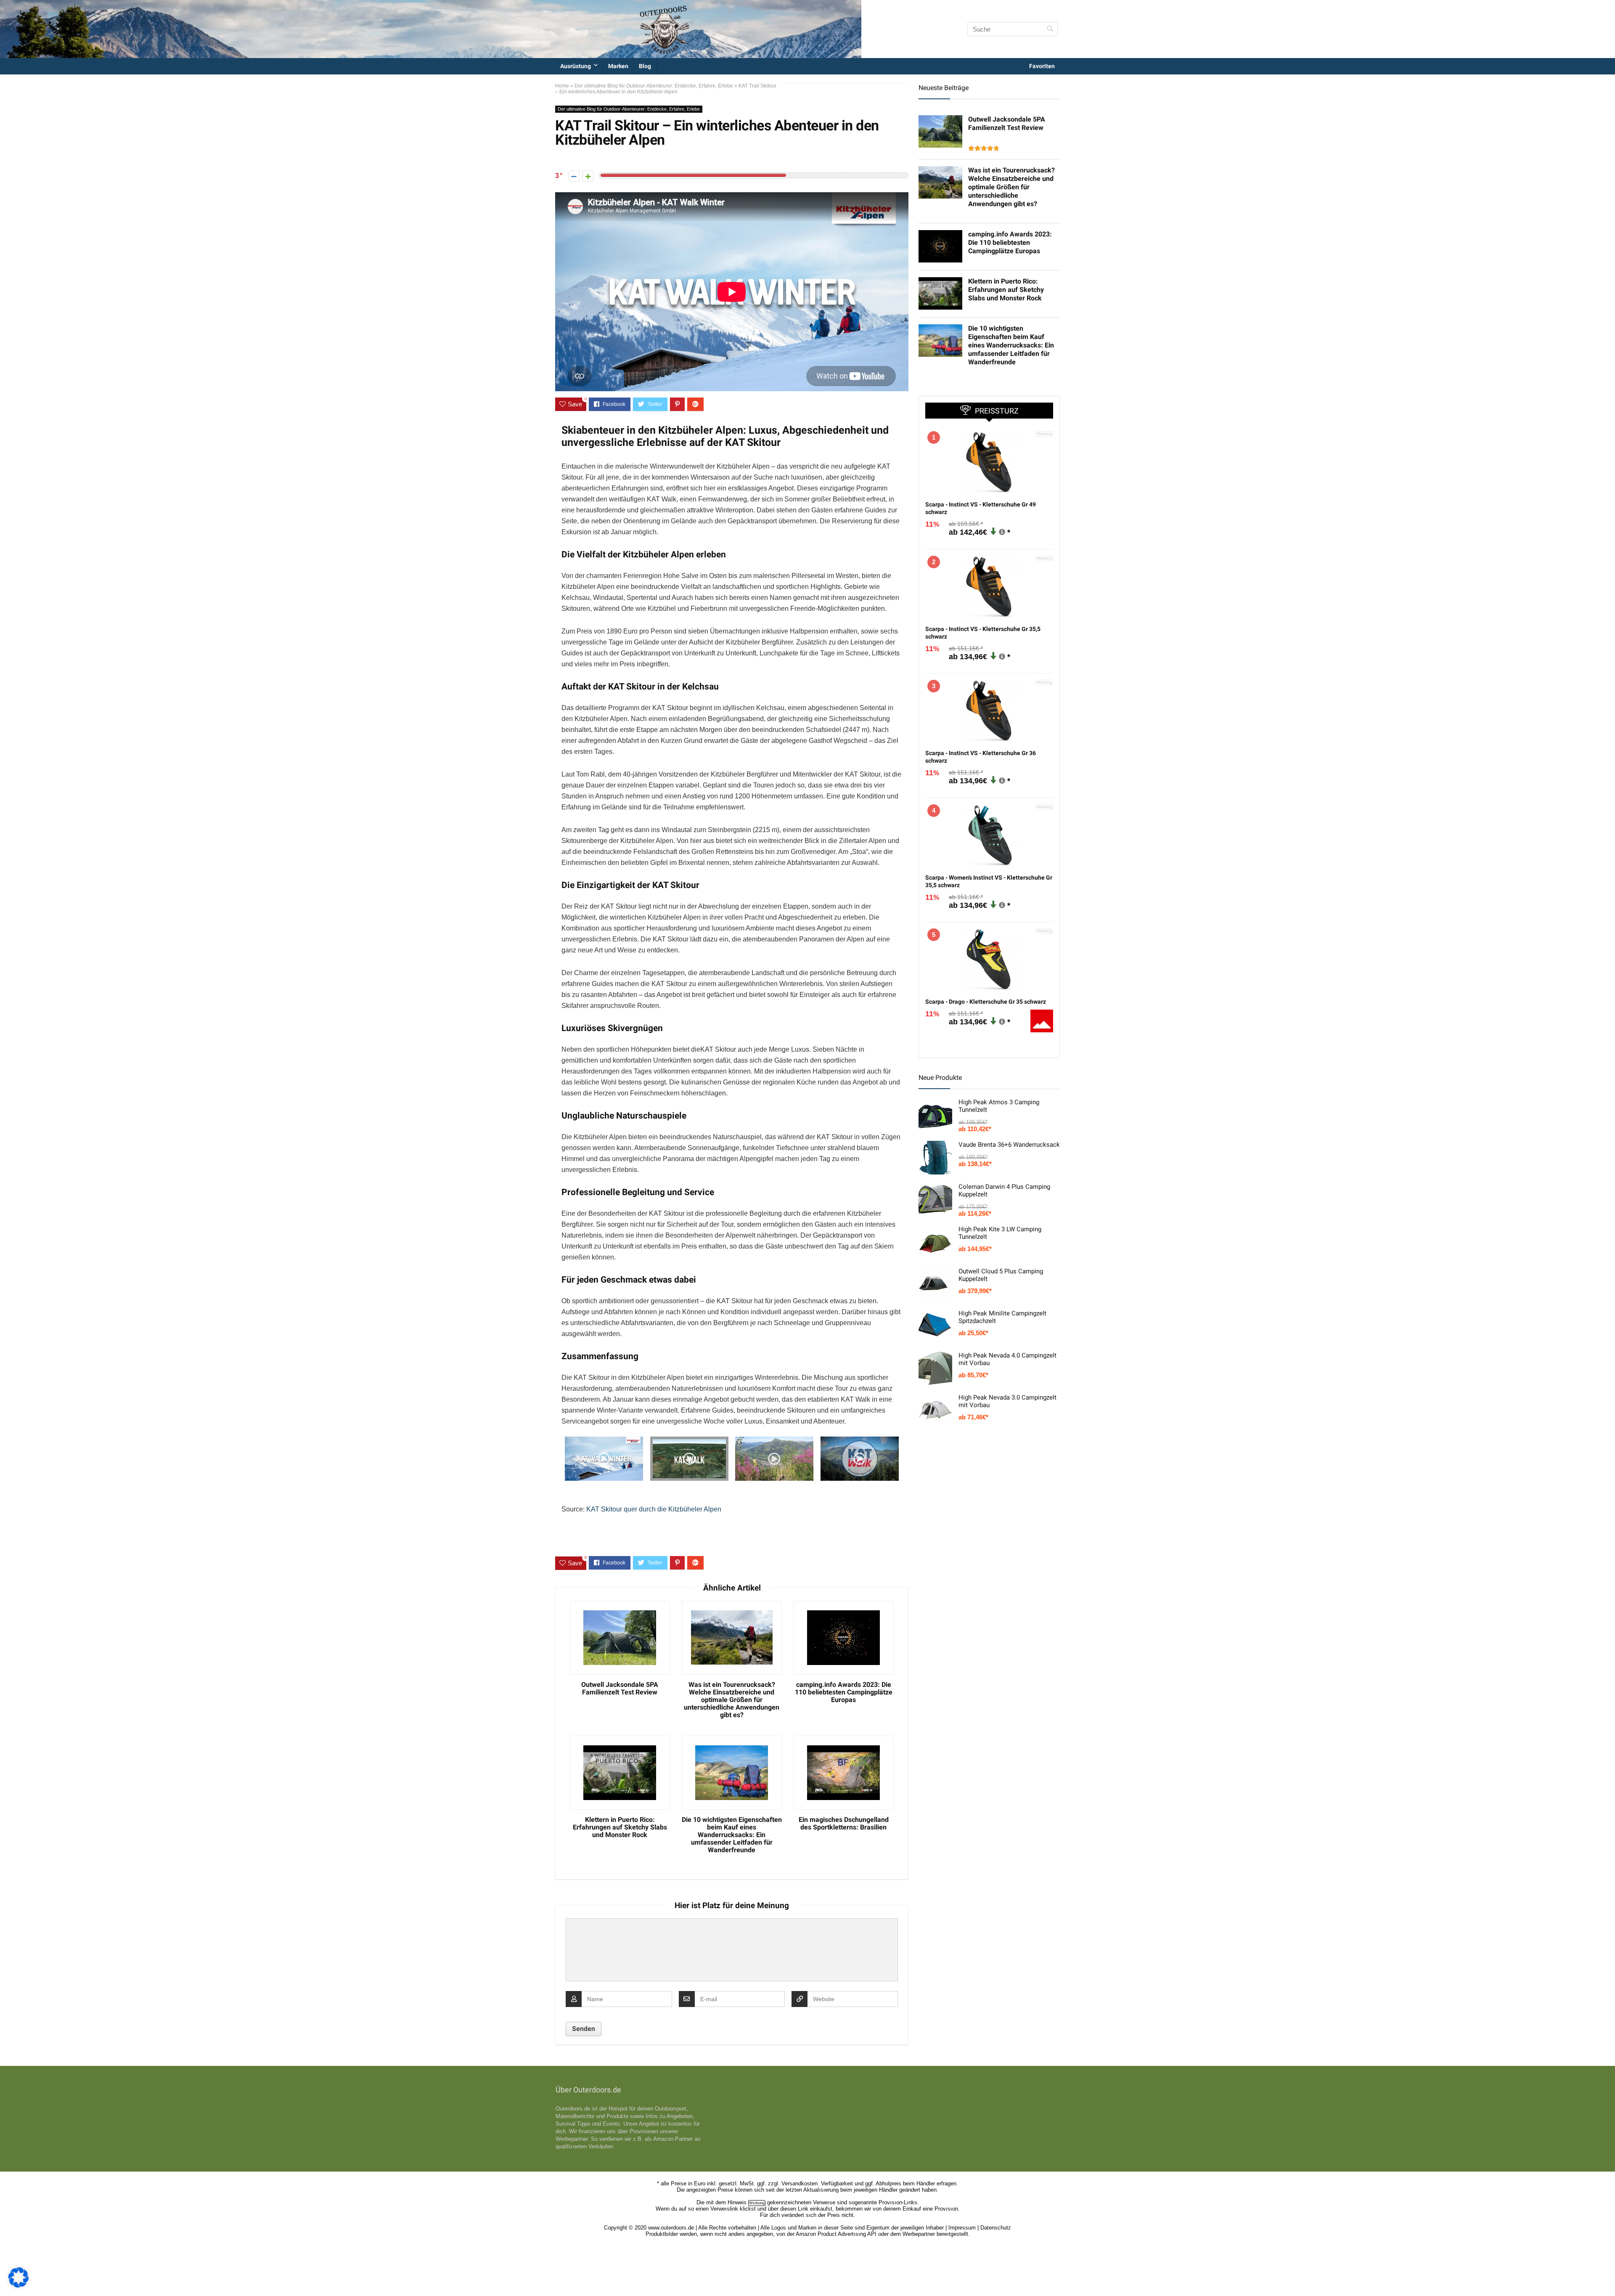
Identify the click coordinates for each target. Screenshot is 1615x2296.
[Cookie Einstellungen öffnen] (19, 2285)
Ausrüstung (576, 66)
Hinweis (737, 2202)
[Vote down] (574, 176)
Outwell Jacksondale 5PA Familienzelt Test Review (620, 1689)
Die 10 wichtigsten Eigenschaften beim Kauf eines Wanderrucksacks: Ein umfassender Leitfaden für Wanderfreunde (732, 1835)
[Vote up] (588, 176)
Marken (618, 66)
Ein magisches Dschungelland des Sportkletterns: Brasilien (844, 1824)
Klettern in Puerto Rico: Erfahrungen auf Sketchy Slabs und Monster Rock (620, 1827)
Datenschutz (996, 2228)
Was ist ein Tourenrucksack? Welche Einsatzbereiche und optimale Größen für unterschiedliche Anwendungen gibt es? (732, 1700)
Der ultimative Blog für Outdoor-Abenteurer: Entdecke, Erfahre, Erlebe (654, 86)
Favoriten (1042, 66)
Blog (645, 66)
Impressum (962, 2228)
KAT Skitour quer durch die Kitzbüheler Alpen (654, 1509)
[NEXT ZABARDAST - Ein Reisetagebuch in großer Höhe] (1607, 2275)
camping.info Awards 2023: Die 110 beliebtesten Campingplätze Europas (844, 1692)
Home (562, 86)
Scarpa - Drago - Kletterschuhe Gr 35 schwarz (986, 1002)
